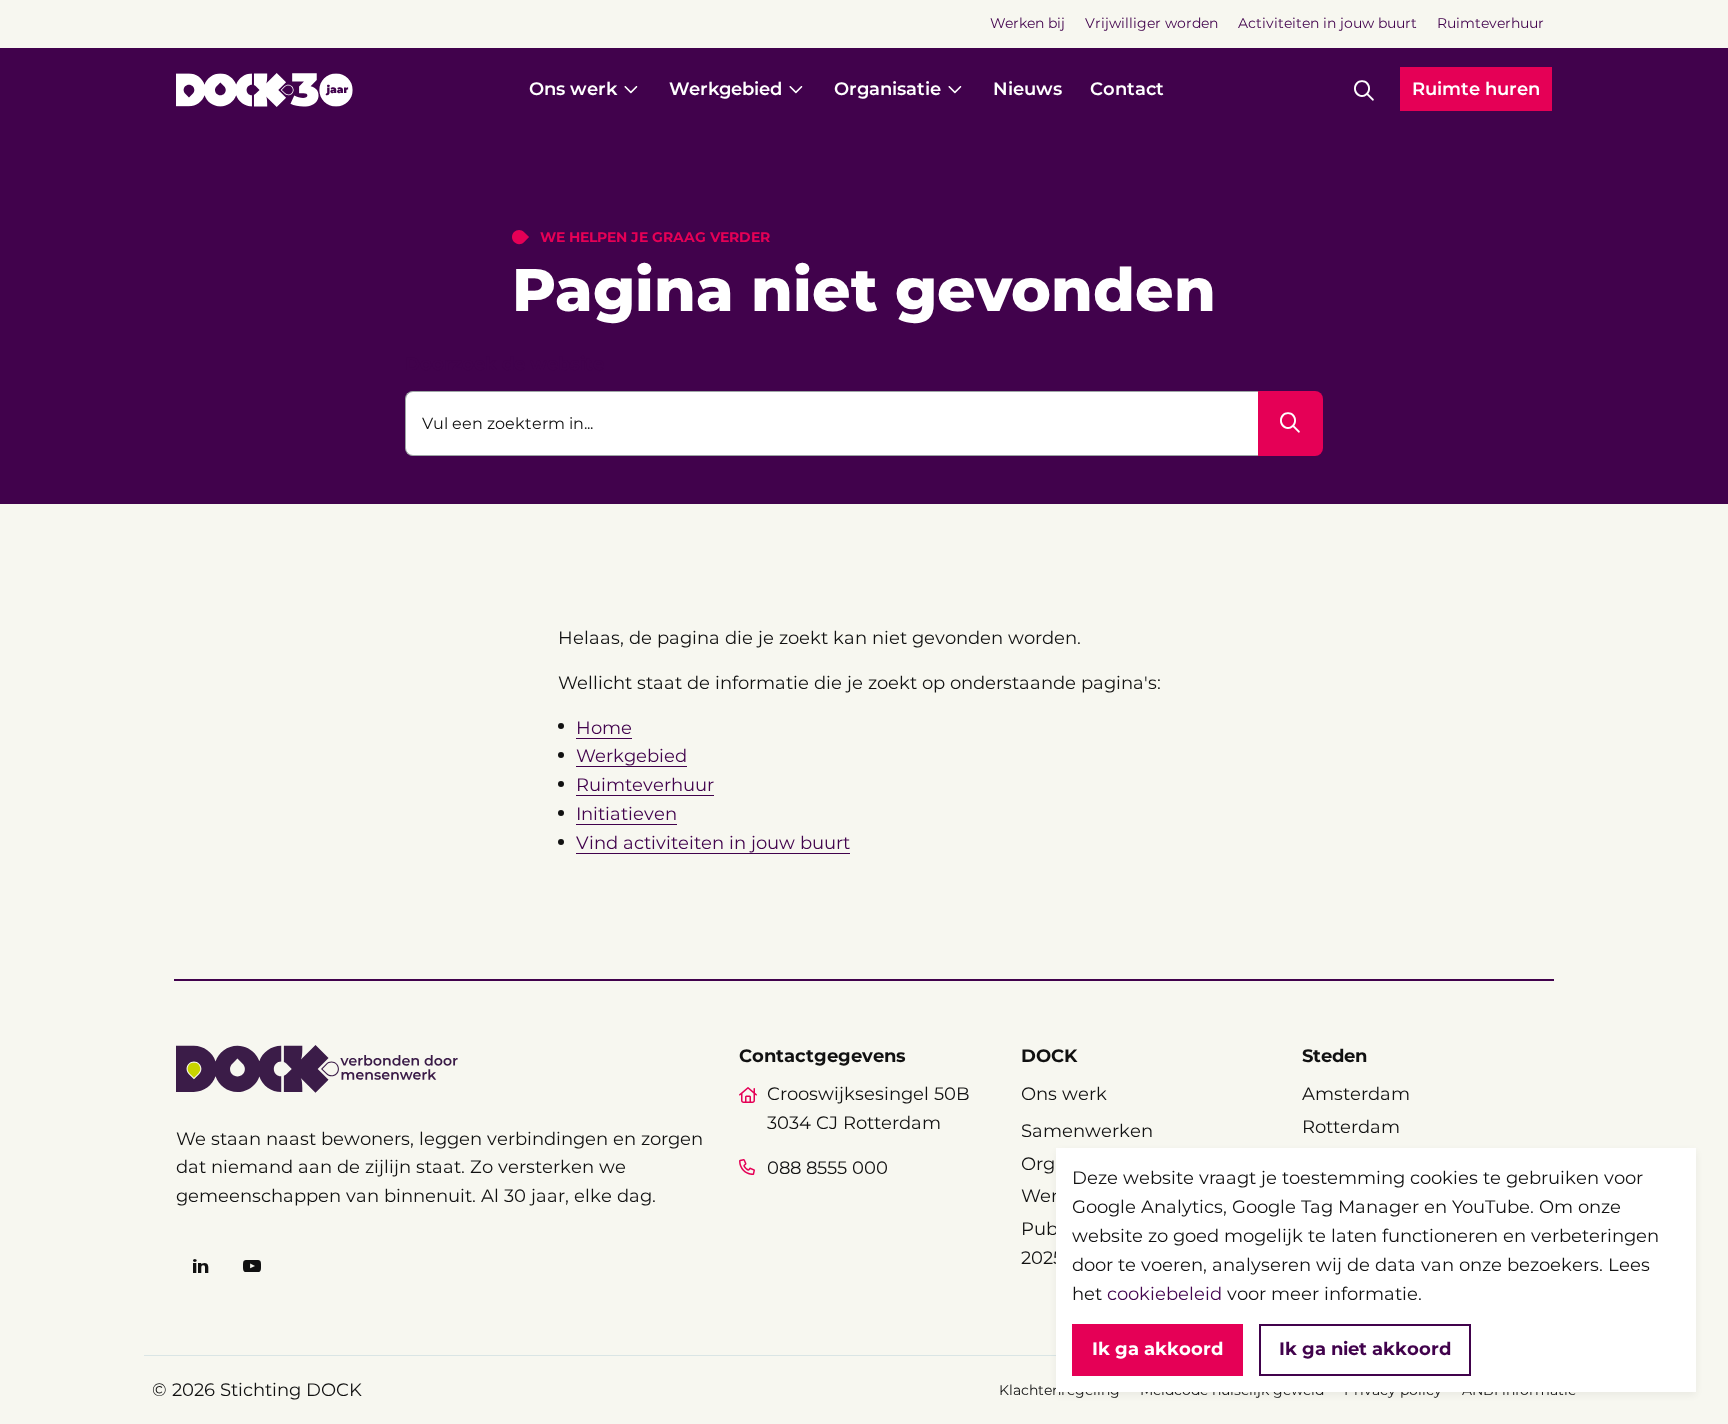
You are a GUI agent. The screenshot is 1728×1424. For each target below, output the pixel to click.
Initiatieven (626, 814)
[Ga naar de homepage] (264, 90)
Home (604, 728)
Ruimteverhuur (645, 785)
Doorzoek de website (504, 364)
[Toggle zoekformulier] (1364, 90)
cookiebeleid (1164, 1294)
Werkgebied (631, 756)
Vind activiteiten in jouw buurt (713, 843)
